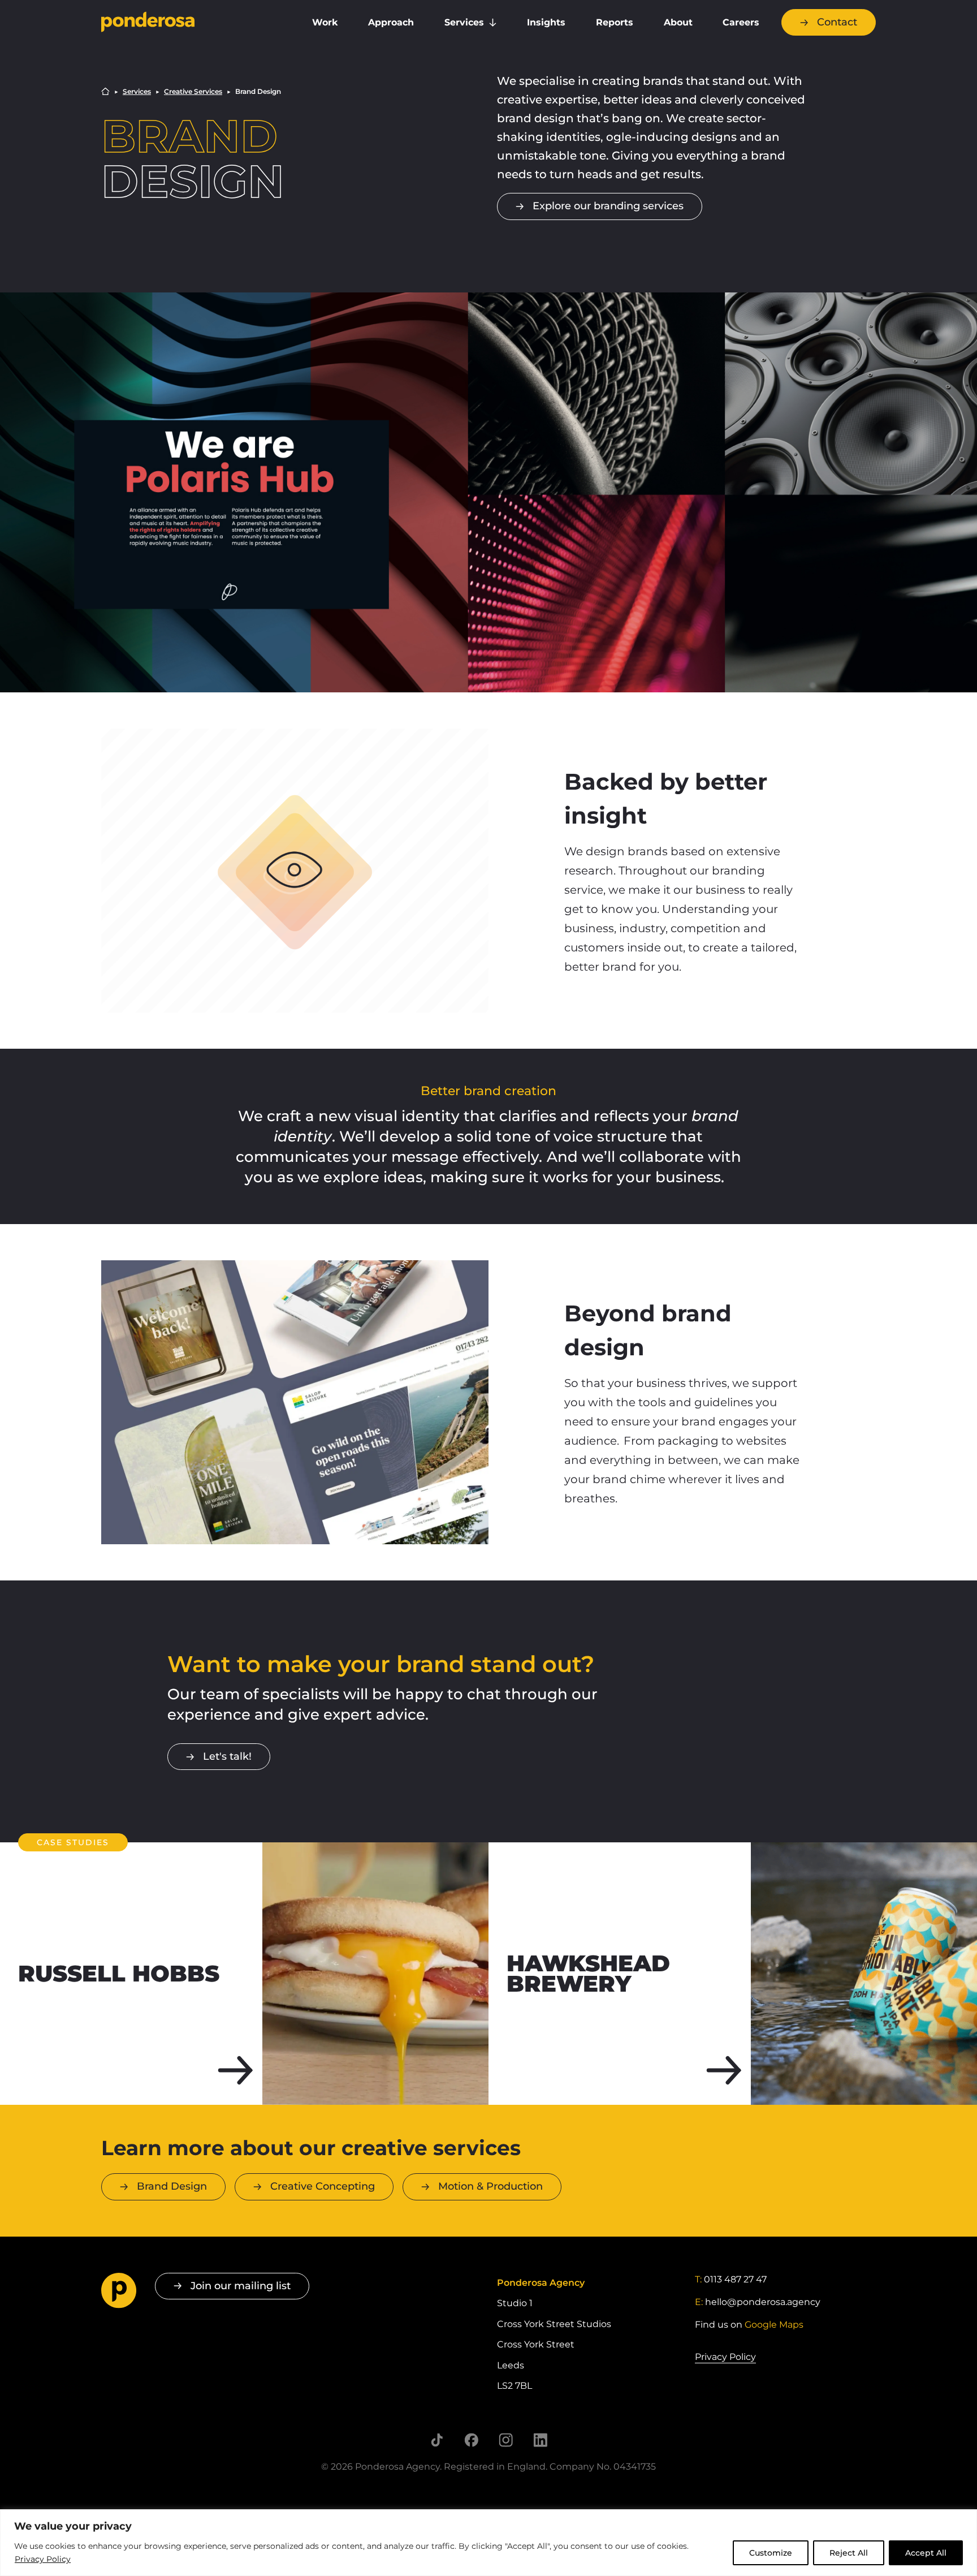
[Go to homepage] (192, 23)
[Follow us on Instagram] (506, 2440)
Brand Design (172, 2186)
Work (325, 22)
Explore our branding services (608, 206)
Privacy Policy (43, 2559)
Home (105, 91)
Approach (391, 22)
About (678, 22)
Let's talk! (227, 1756)
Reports (615, 22)
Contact (837, 22)
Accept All (926, 2553)
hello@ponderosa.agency (763, 2302)
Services (464, 22)
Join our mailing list (241, 2286)
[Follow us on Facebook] (471, 2440)
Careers (741, 22)
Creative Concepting (323, 2186)
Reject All (849, 2553)
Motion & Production (490, 2186)
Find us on (749, 2325)
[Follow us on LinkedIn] (540, 2440)
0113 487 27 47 (735, 2279)
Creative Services (193, 92)
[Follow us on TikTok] (437, 2440)
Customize (771, 2553)
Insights (546, 22)
